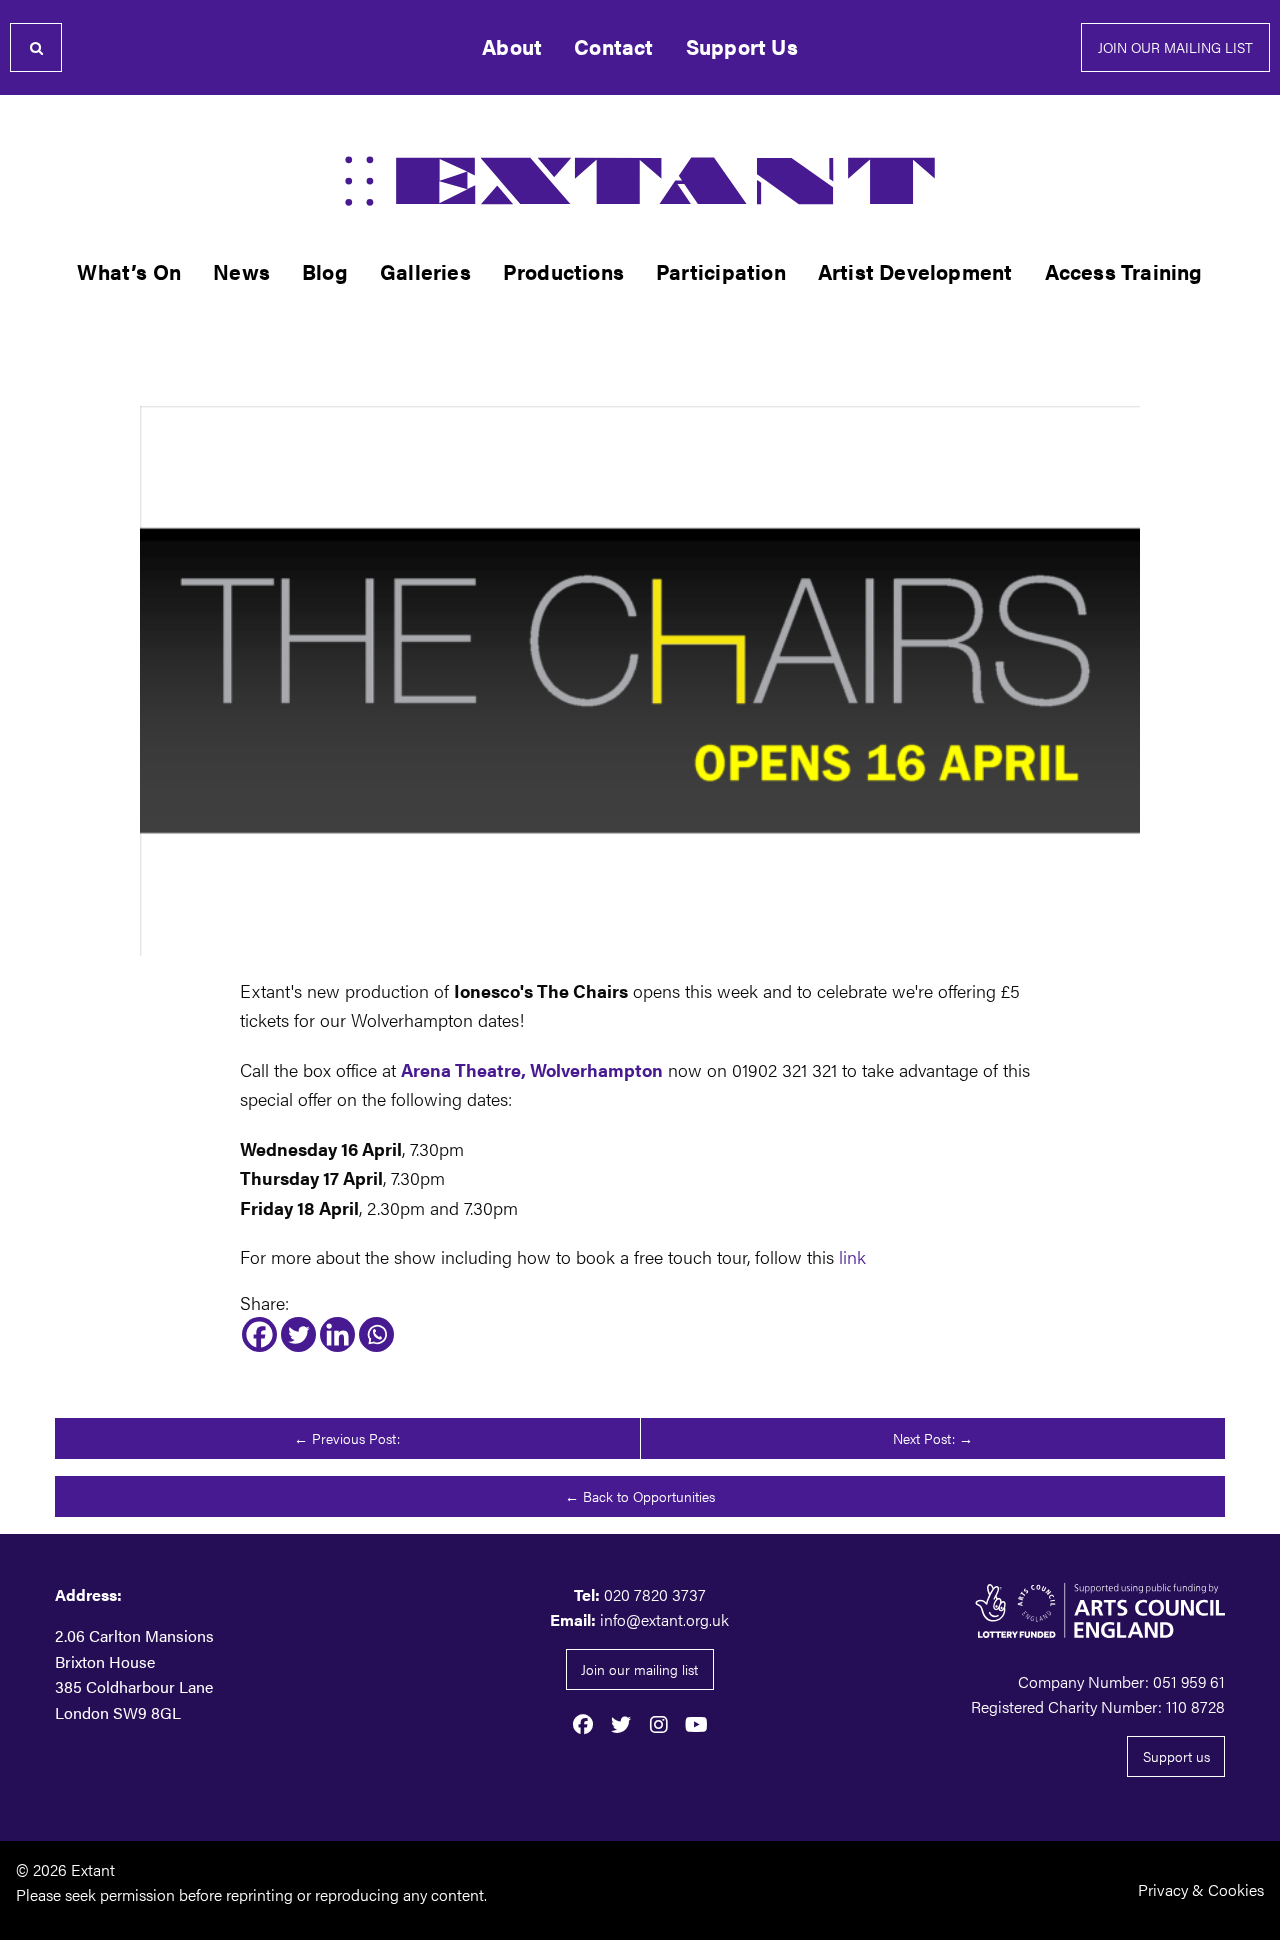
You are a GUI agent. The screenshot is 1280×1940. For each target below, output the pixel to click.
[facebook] (583, 1723)
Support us (1176, 1756)
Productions (563, 271)
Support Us (742, 46)
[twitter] (621, 1723)
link (852, 1256)
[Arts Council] (1040, 1610)
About (512, 46)
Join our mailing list (1175, 47)
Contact (613, 46)
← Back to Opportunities (640, 1496)
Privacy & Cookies (1201, 1889)
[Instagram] (659, 1723)
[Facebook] (259, 1334)
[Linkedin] (337, 1334)
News (241, 271)
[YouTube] (697, 1723)
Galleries (425, 271)
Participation (721, 271)
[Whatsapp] (376, 1334)
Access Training (1124, 271)
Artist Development (915, 271)
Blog (325, 271)
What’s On (129, 271)
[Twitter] (298, 1334)
